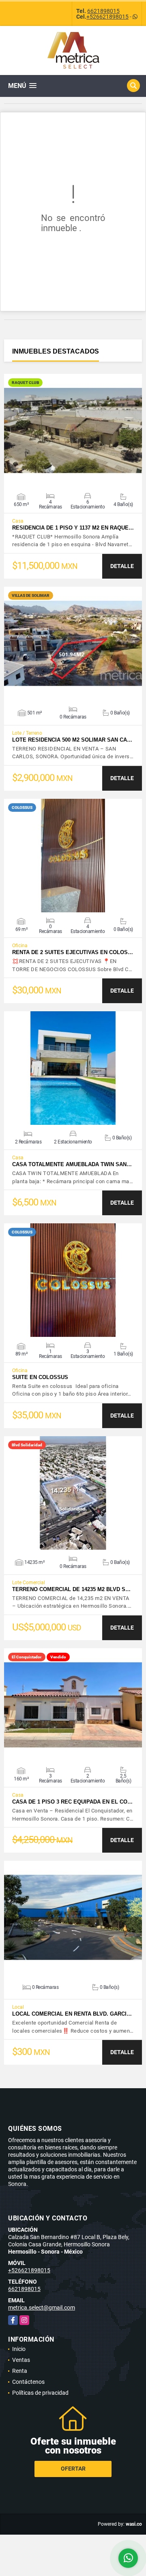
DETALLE (122, 566)
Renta (20, 2371)
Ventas (21, 2360)
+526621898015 (107, 17)
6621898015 (103, 11)
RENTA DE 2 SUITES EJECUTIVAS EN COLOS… (73, 952)
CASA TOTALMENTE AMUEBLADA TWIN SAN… (72, 1164)
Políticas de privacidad (40, 2393)
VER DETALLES (73, 431)
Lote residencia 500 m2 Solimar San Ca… (72, 740)
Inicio (19, 2349)
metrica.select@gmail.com (42, 2308)
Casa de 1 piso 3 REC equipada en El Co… (72, 1802)
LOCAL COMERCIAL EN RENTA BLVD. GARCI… (72, 2014)
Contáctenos (28, 2382)
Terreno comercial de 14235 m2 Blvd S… (71, 1589)
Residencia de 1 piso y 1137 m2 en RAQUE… (73, 528)
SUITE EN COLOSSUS (40, 1377)
